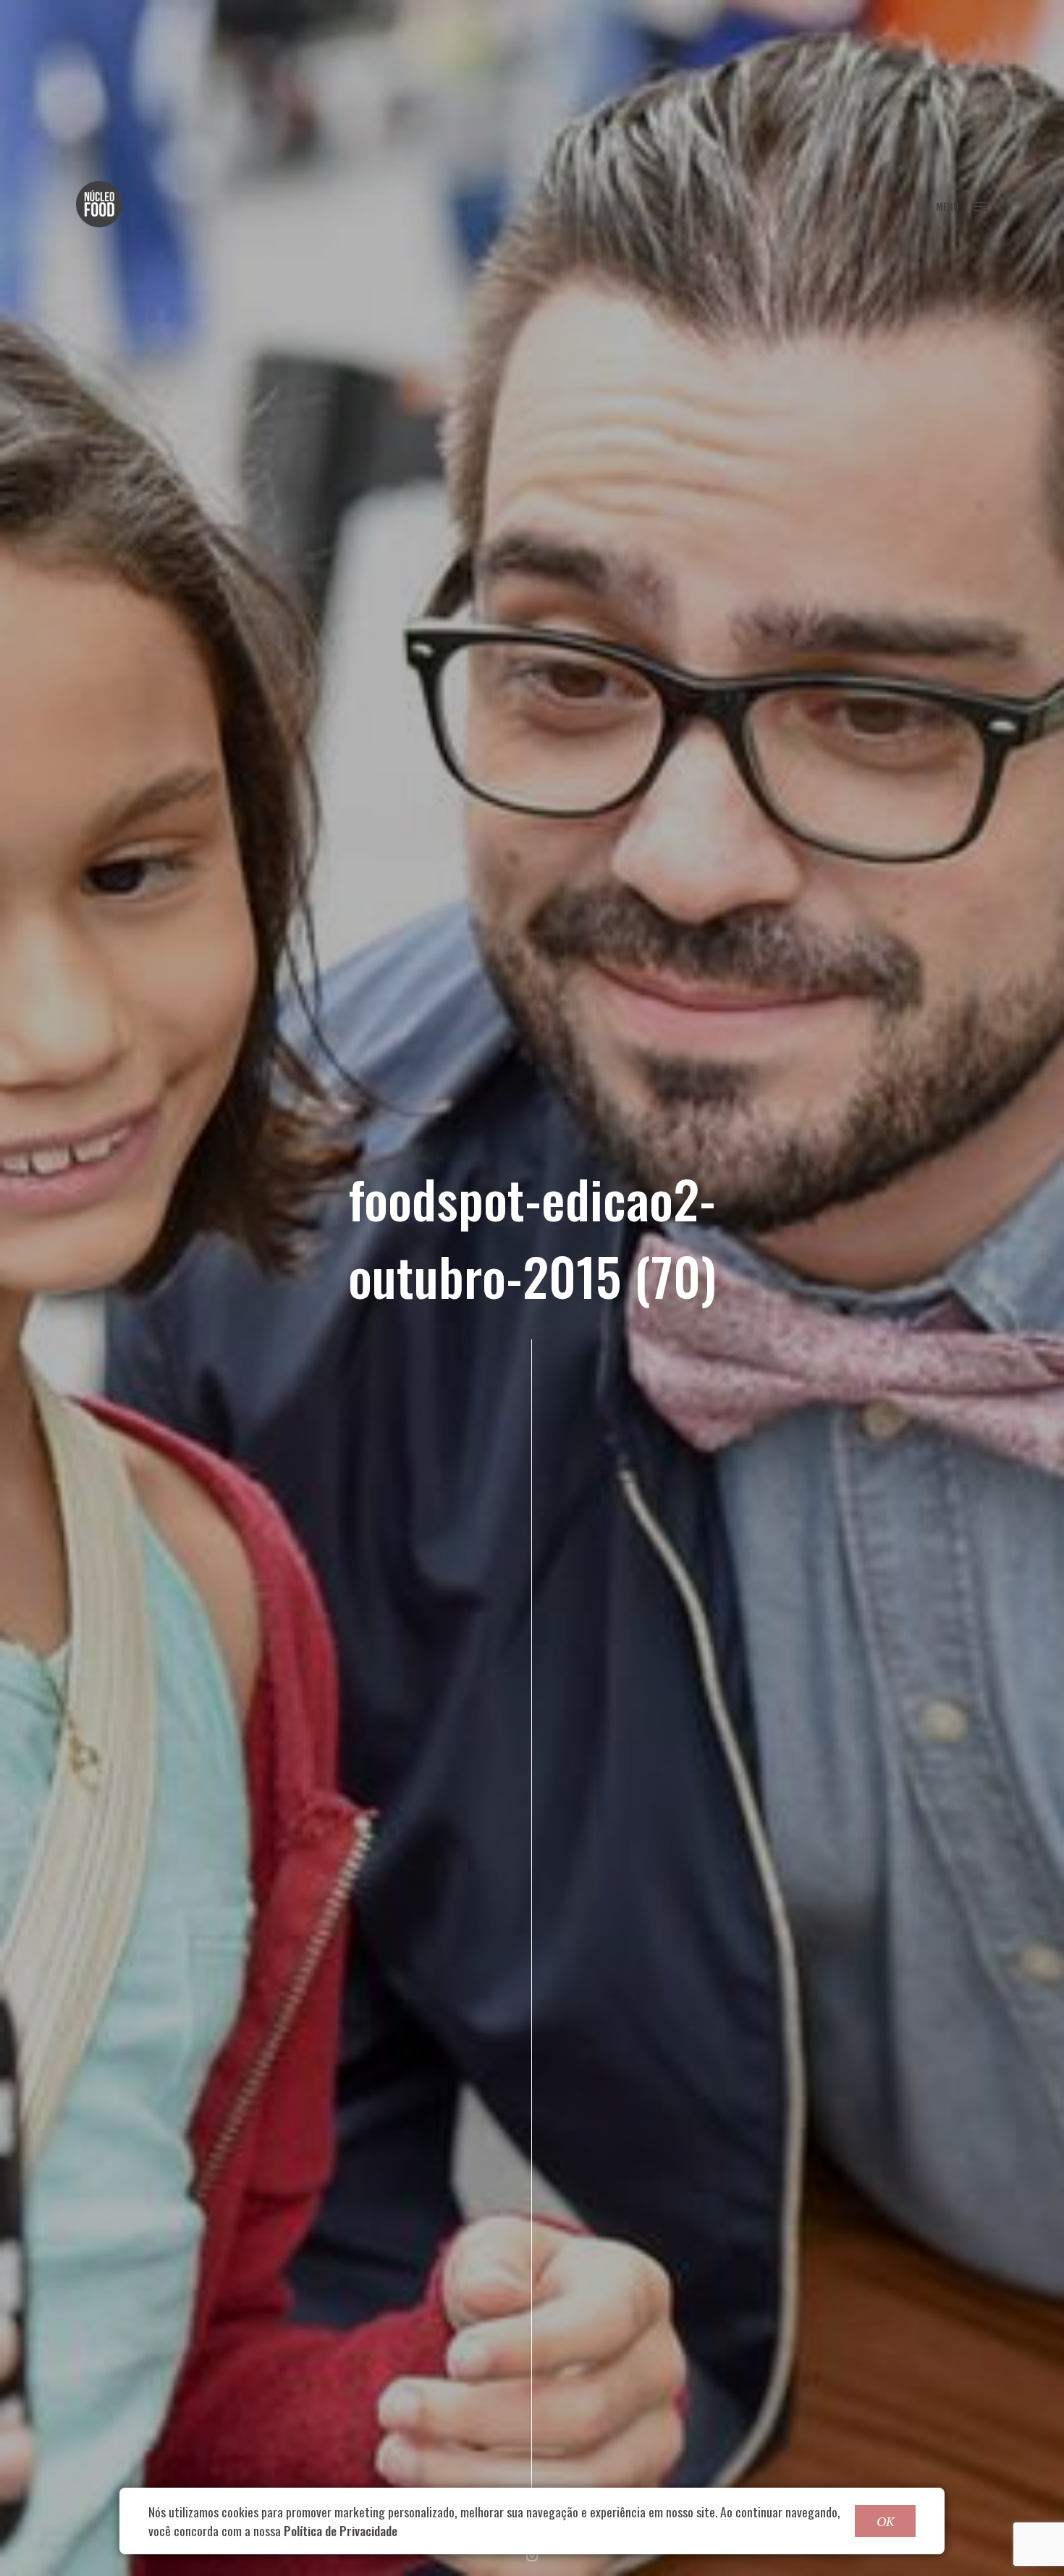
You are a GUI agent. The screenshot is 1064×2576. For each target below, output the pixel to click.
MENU (947, 206)
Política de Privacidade (341, 2530)
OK (885, 2521)
